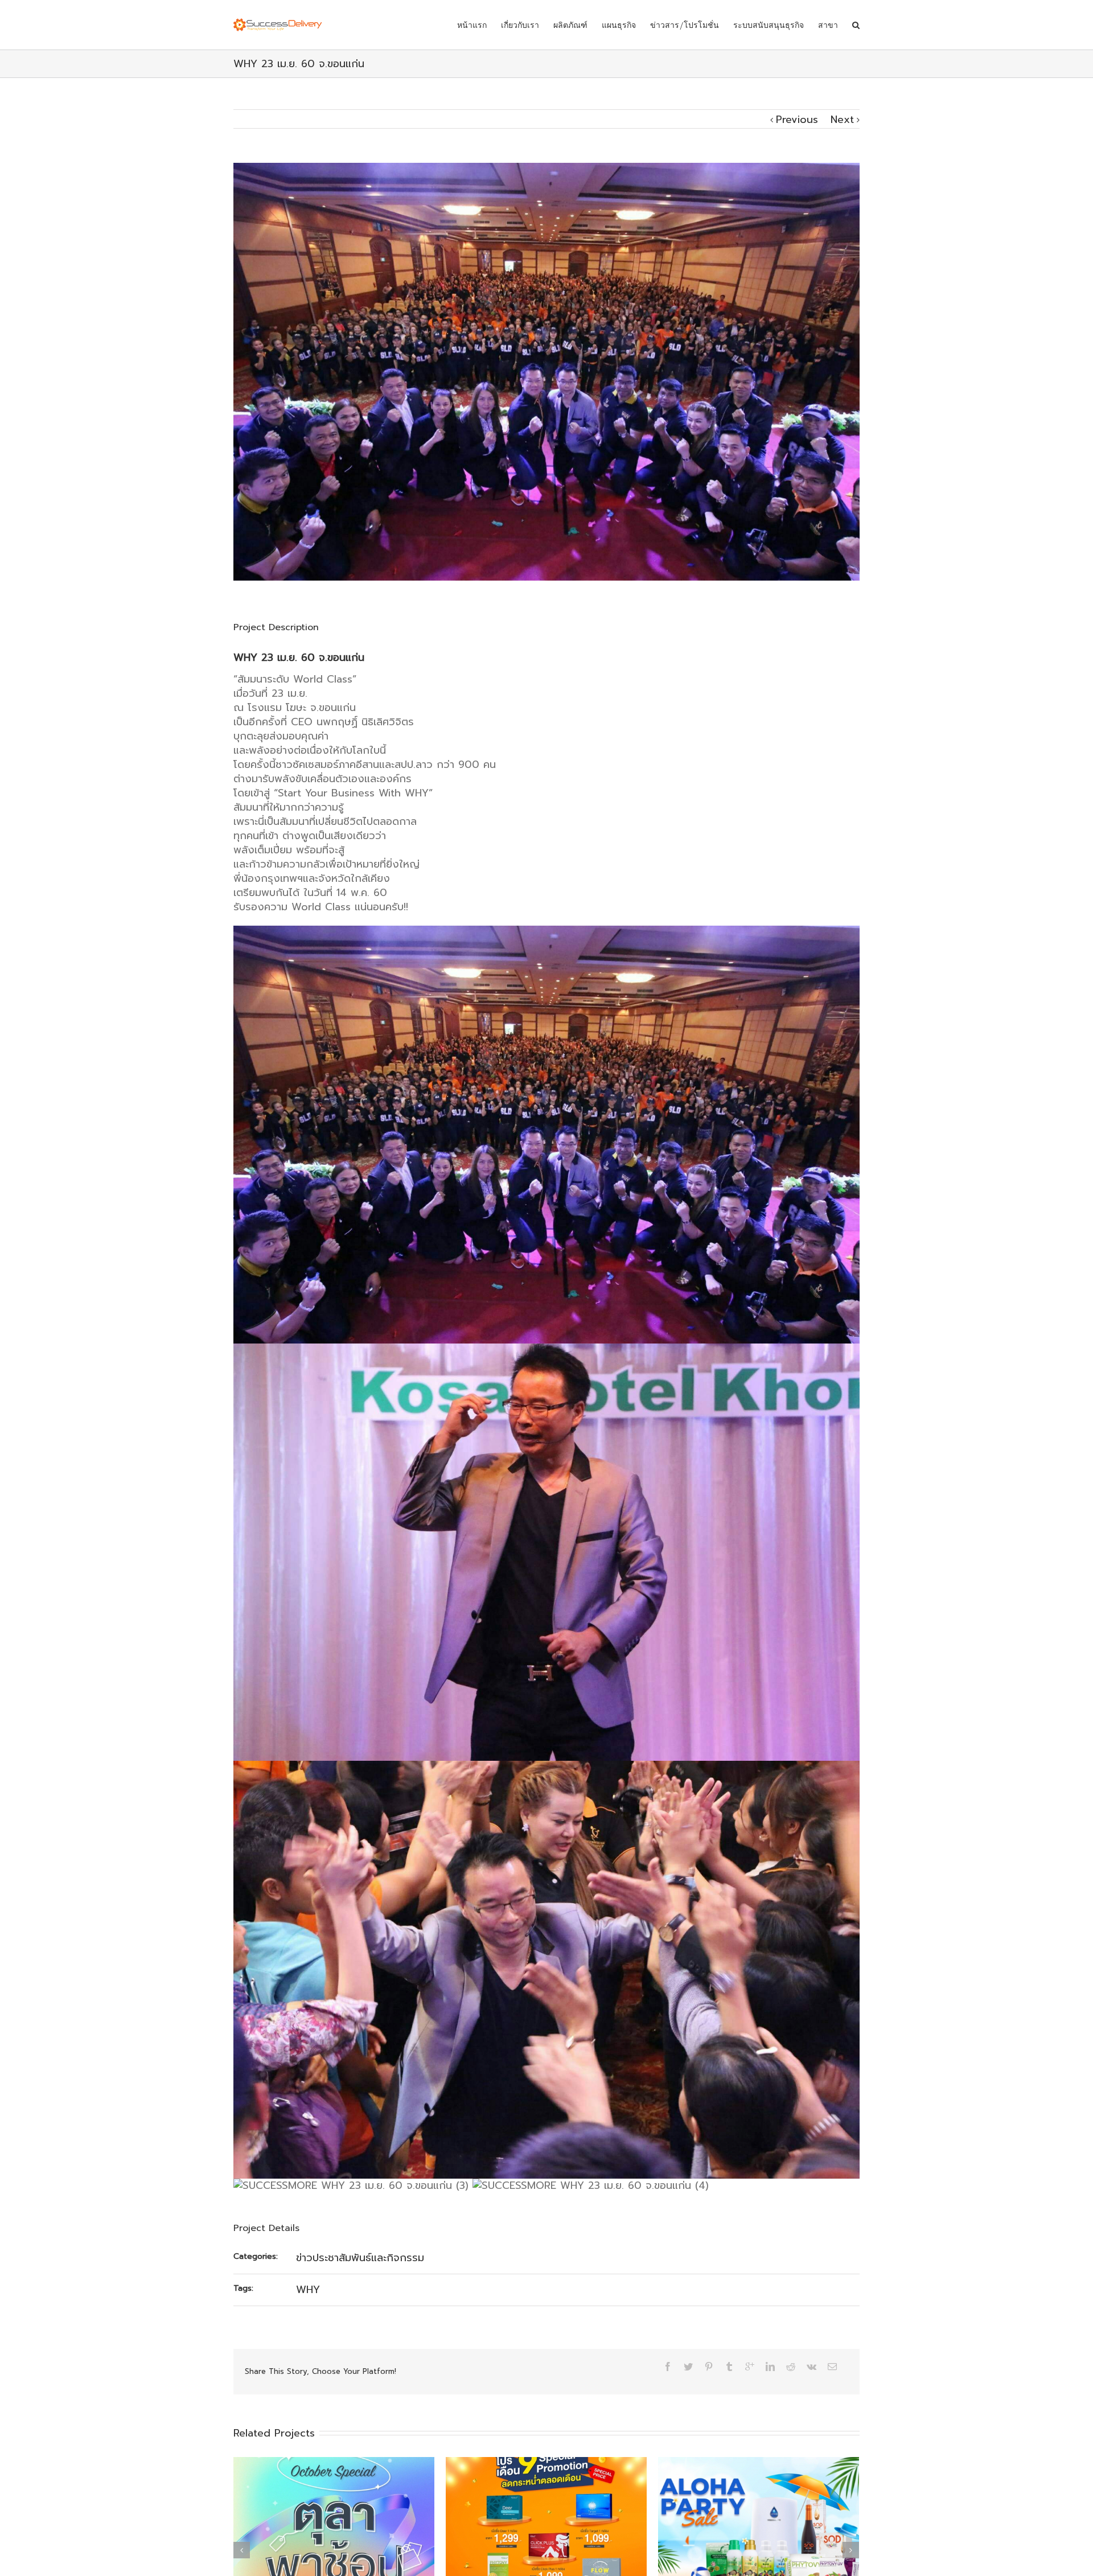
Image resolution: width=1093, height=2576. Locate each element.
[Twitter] (688, 2367)
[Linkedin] (770, 2367)
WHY (308, 2290)
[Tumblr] (729, 2367)
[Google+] (750, 2367)
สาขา (828, 25)
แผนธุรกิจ (619, 25)
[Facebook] (668, 2367)
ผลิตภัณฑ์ (570, 25)
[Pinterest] (709, 2367)
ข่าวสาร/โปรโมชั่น (685, 25)
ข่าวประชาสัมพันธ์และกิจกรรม (360, 2258)
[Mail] (832, 2367)
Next (842, 120)
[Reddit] (791, 2367)
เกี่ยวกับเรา (520, 25)
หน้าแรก (472, 25)
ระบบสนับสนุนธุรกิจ (769, 25)
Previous (797, 120)
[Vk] (811, 2367)
